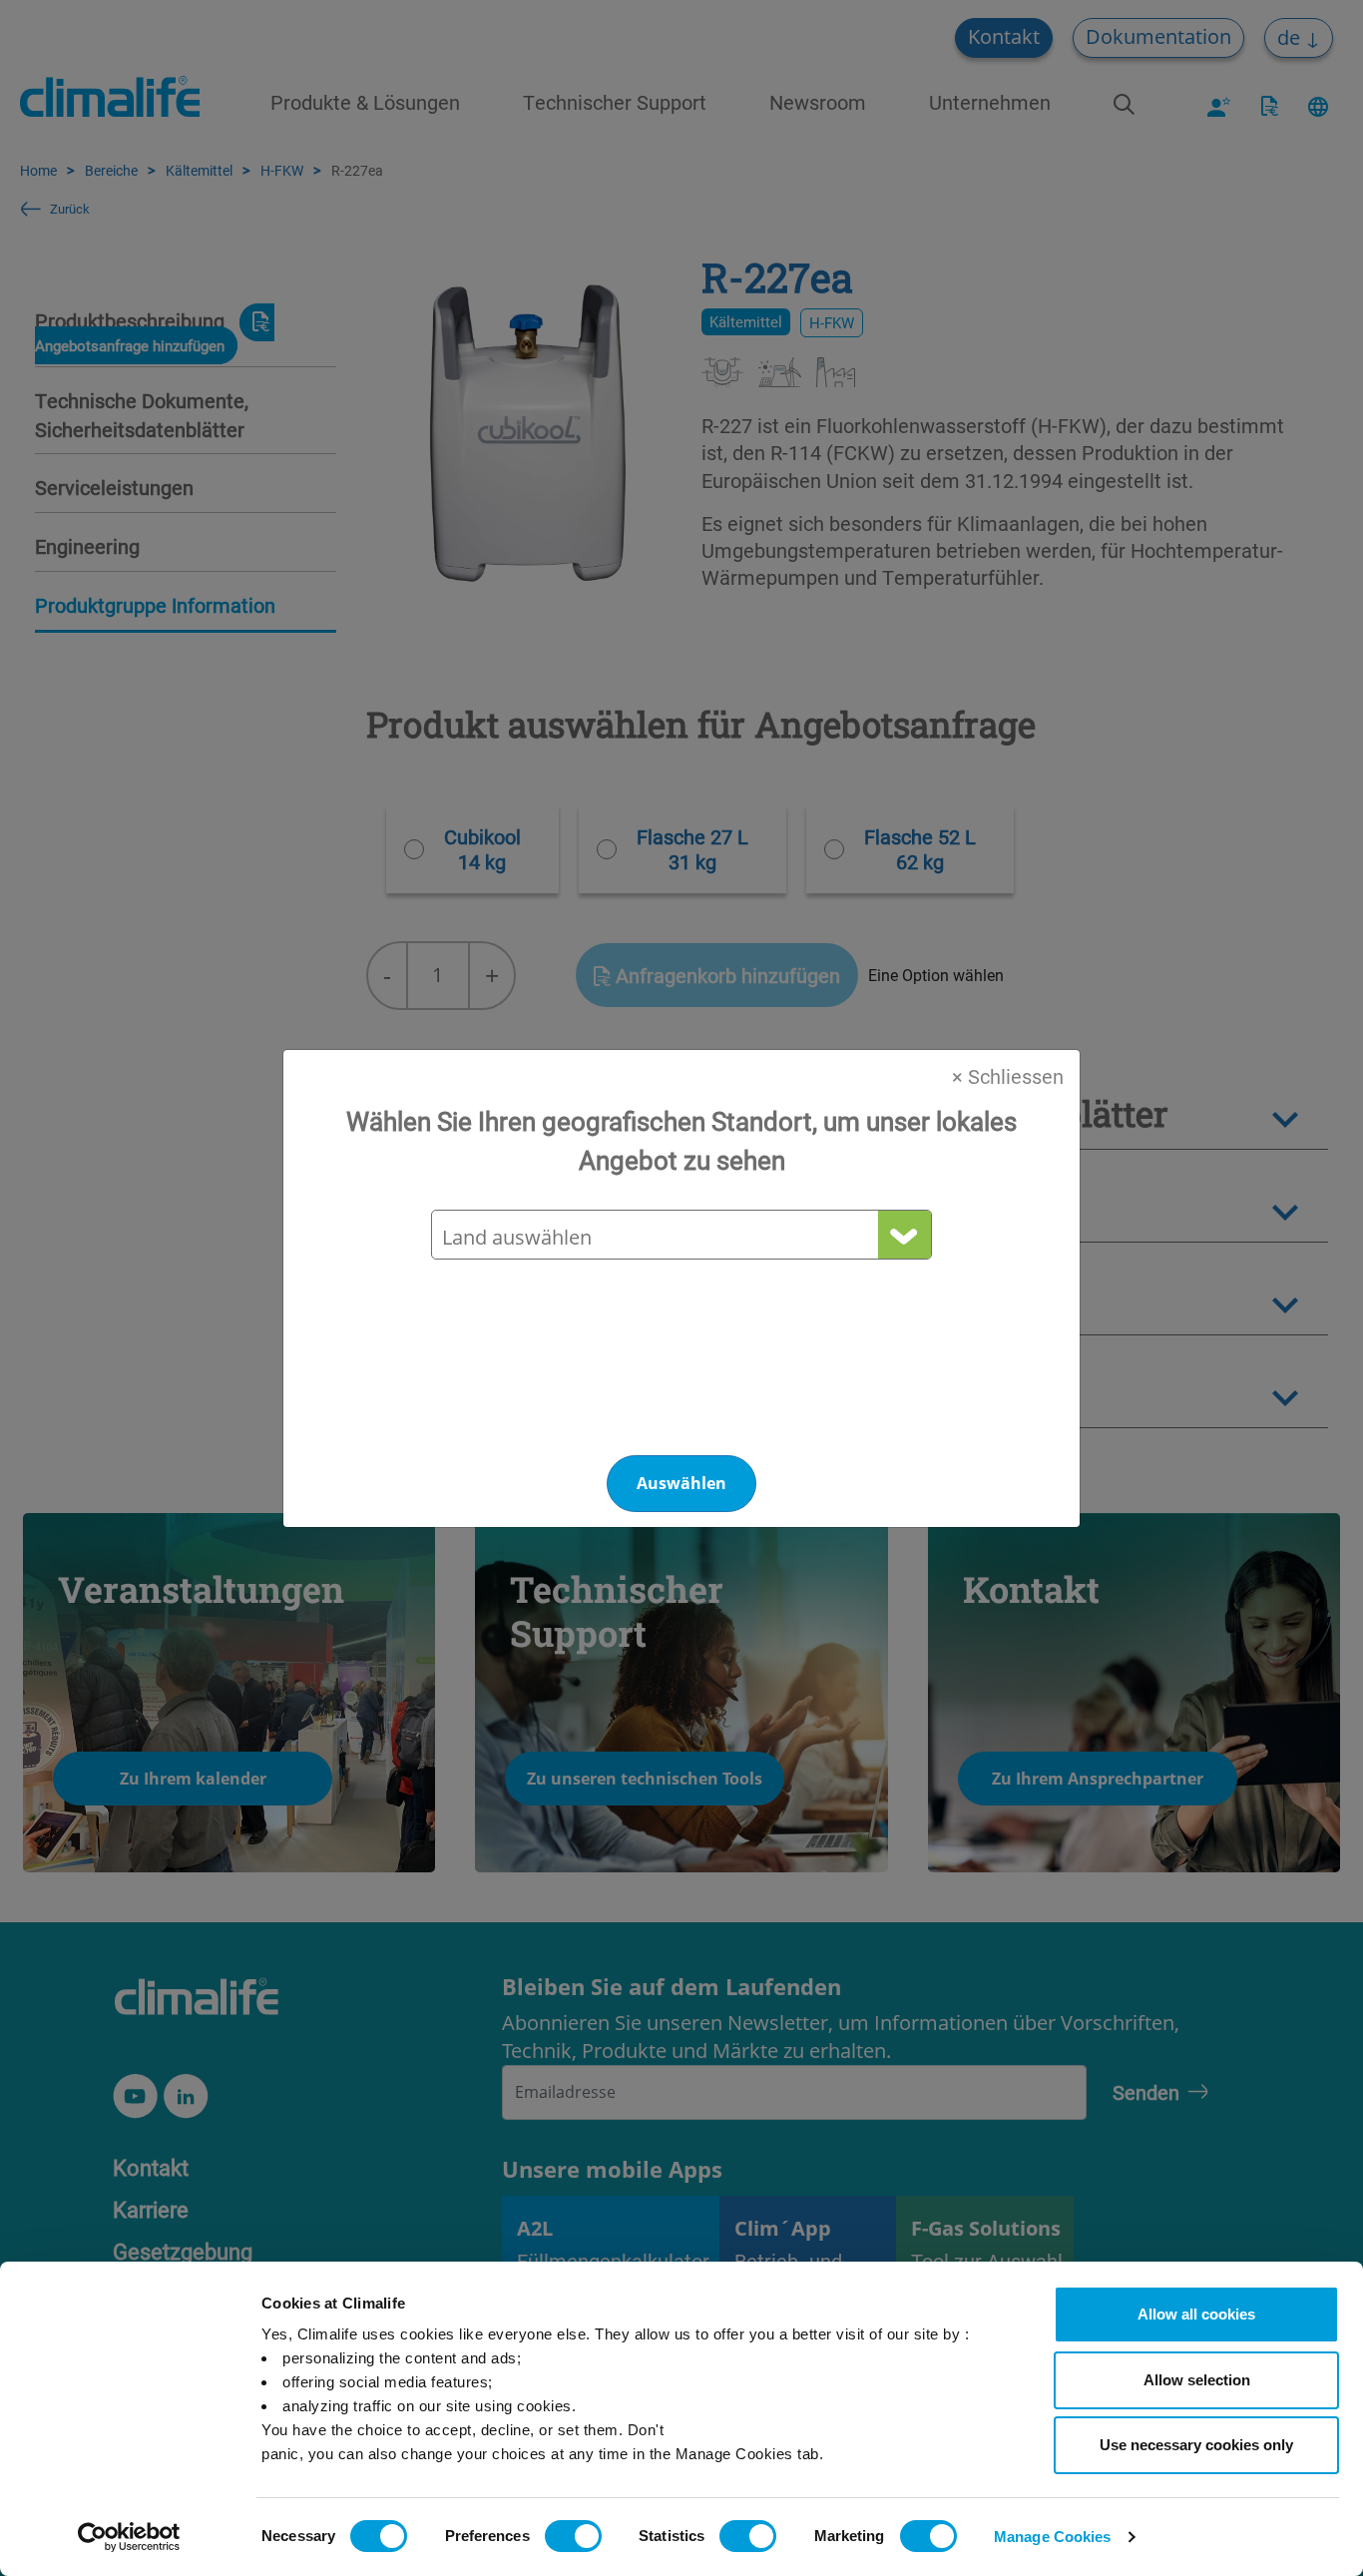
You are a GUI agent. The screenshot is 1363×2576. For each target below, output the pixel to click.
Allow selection (1197, 2380)
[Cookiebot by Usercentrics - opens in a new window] (129, 2537)
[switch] (573, 2536)
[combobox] (681, 1237)
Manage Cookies (1052, 2537)
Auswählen (681, 1483)
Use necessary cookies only (1196, 2445)
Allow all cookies (1196, 2314)
